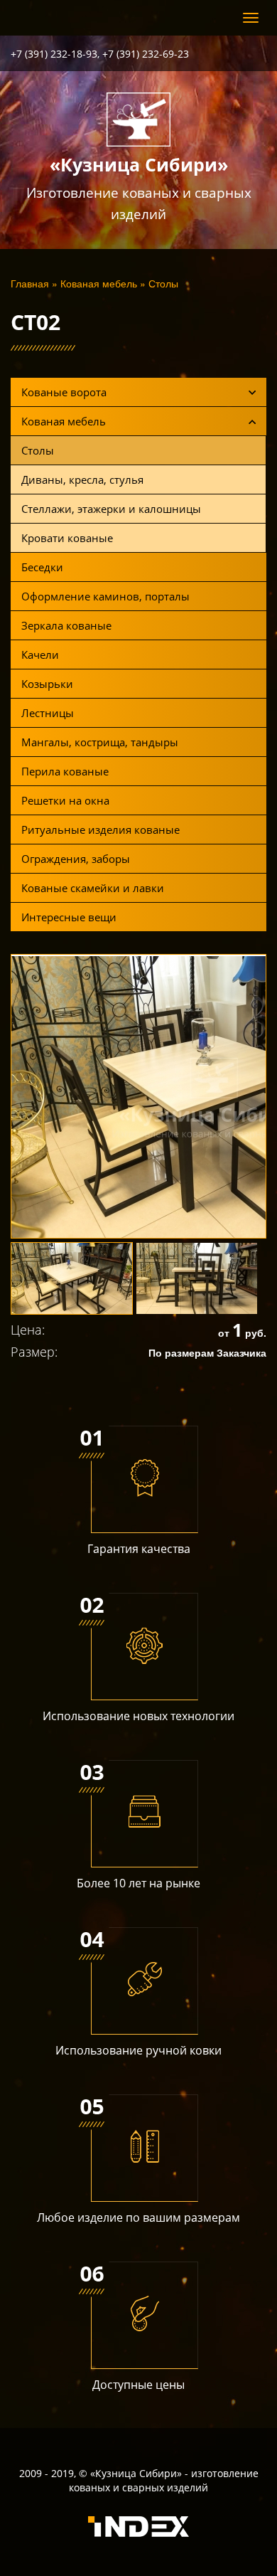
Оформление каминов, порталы (105, 596)
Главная (30, 283)
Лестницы (48, 713)
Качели (40, 654)
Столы (163, 283)
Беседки (42, 567)
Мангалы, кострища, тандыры (100, 742)
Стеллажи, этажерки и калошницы (111, 509)
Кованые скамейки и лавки (93, 888)
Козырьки (47, 684)
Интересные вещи (69, 917)
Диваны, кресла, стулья (82, 479)
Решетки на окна (65, 800)
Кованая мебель (99, 283)
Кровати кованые (67, 538)
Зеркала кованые (66, 625)
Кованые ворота (64, 392)
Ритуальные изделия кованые (101, 829)
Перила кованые (65, 771)
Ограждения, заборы (76, 859)
